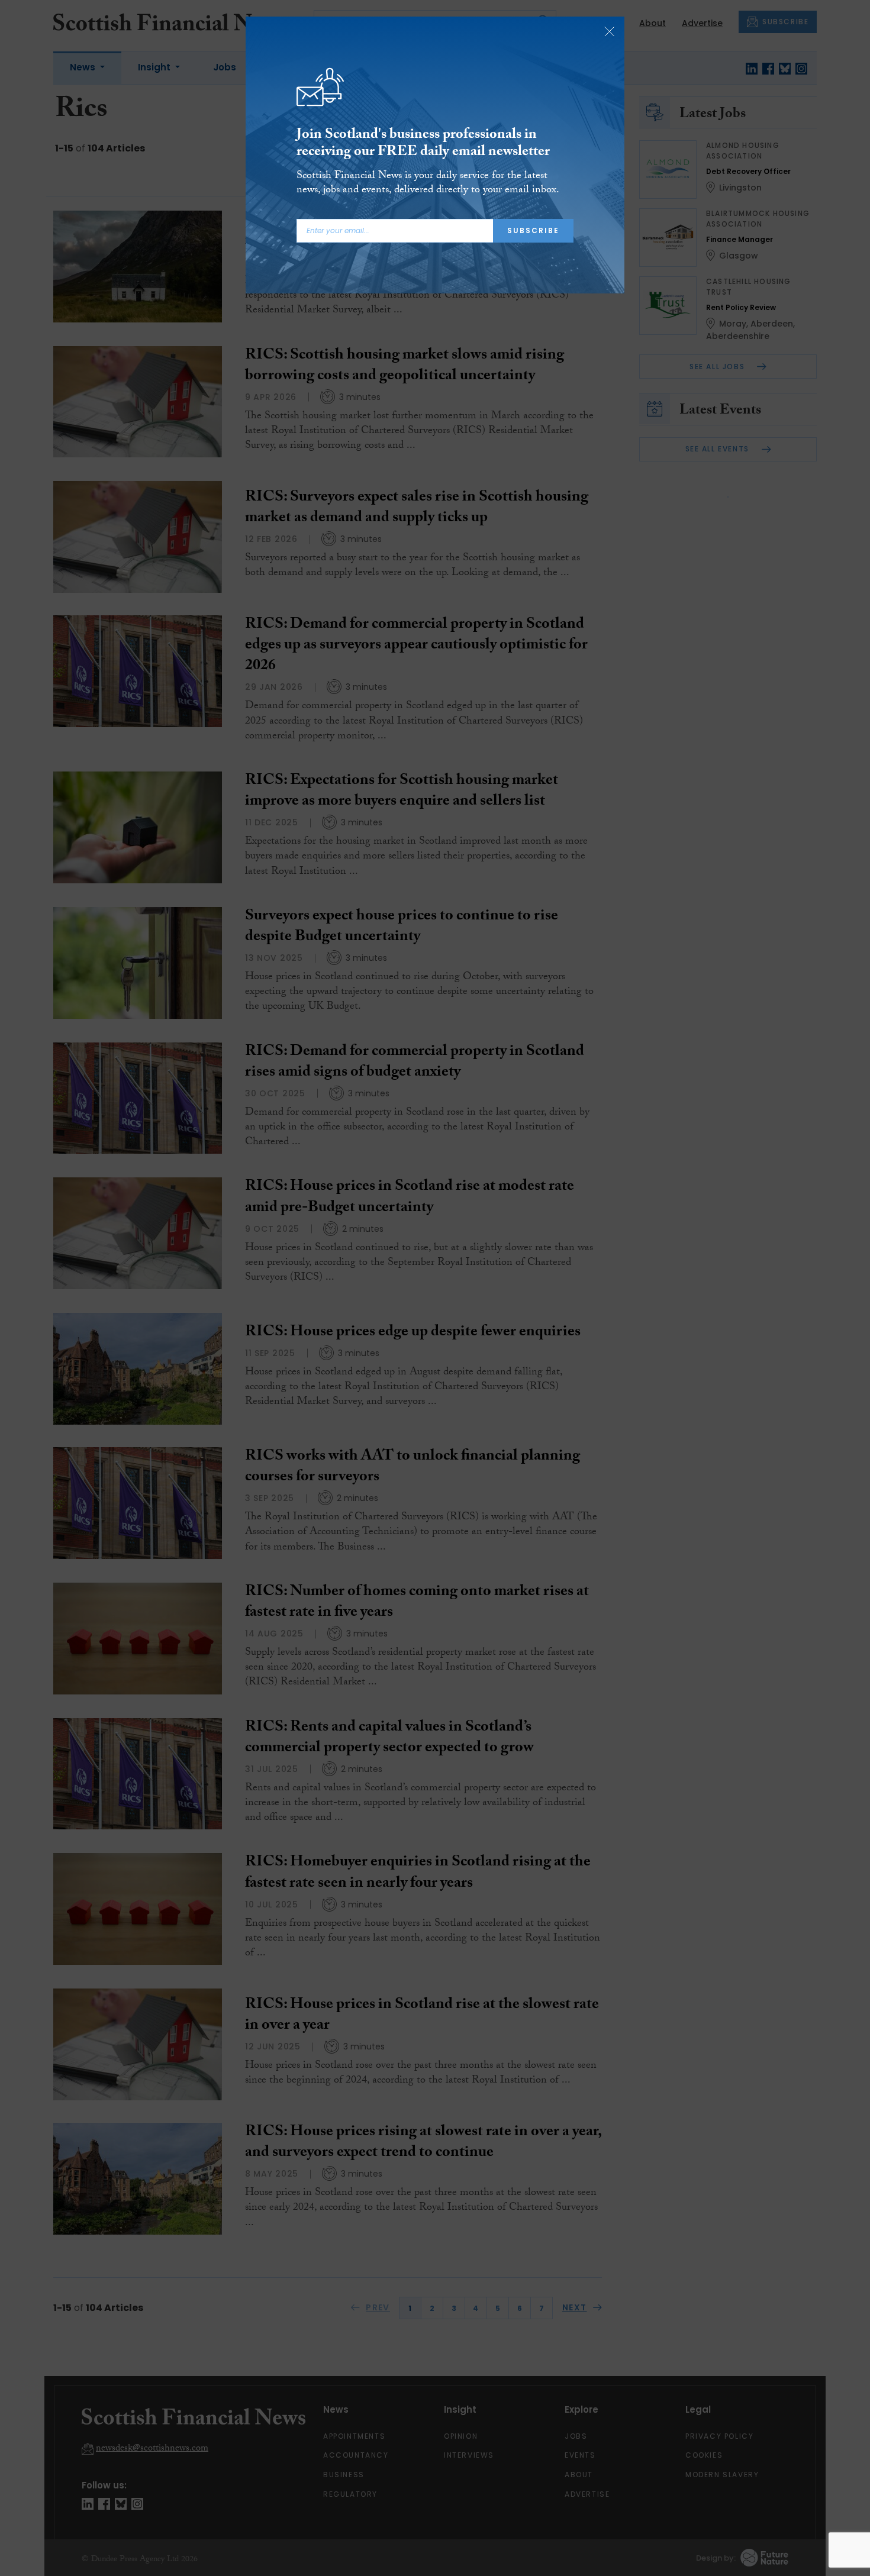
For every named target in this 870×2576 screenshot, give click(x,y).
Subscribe (533, 230)
